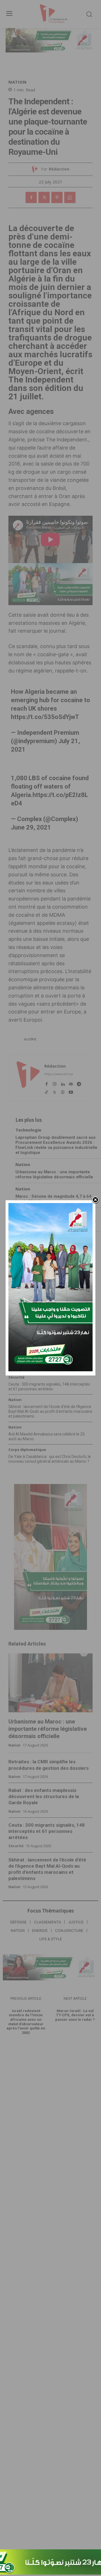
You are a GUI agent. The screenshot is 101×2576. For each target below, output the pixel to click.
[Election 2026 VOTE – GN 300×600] (50, 1370)
